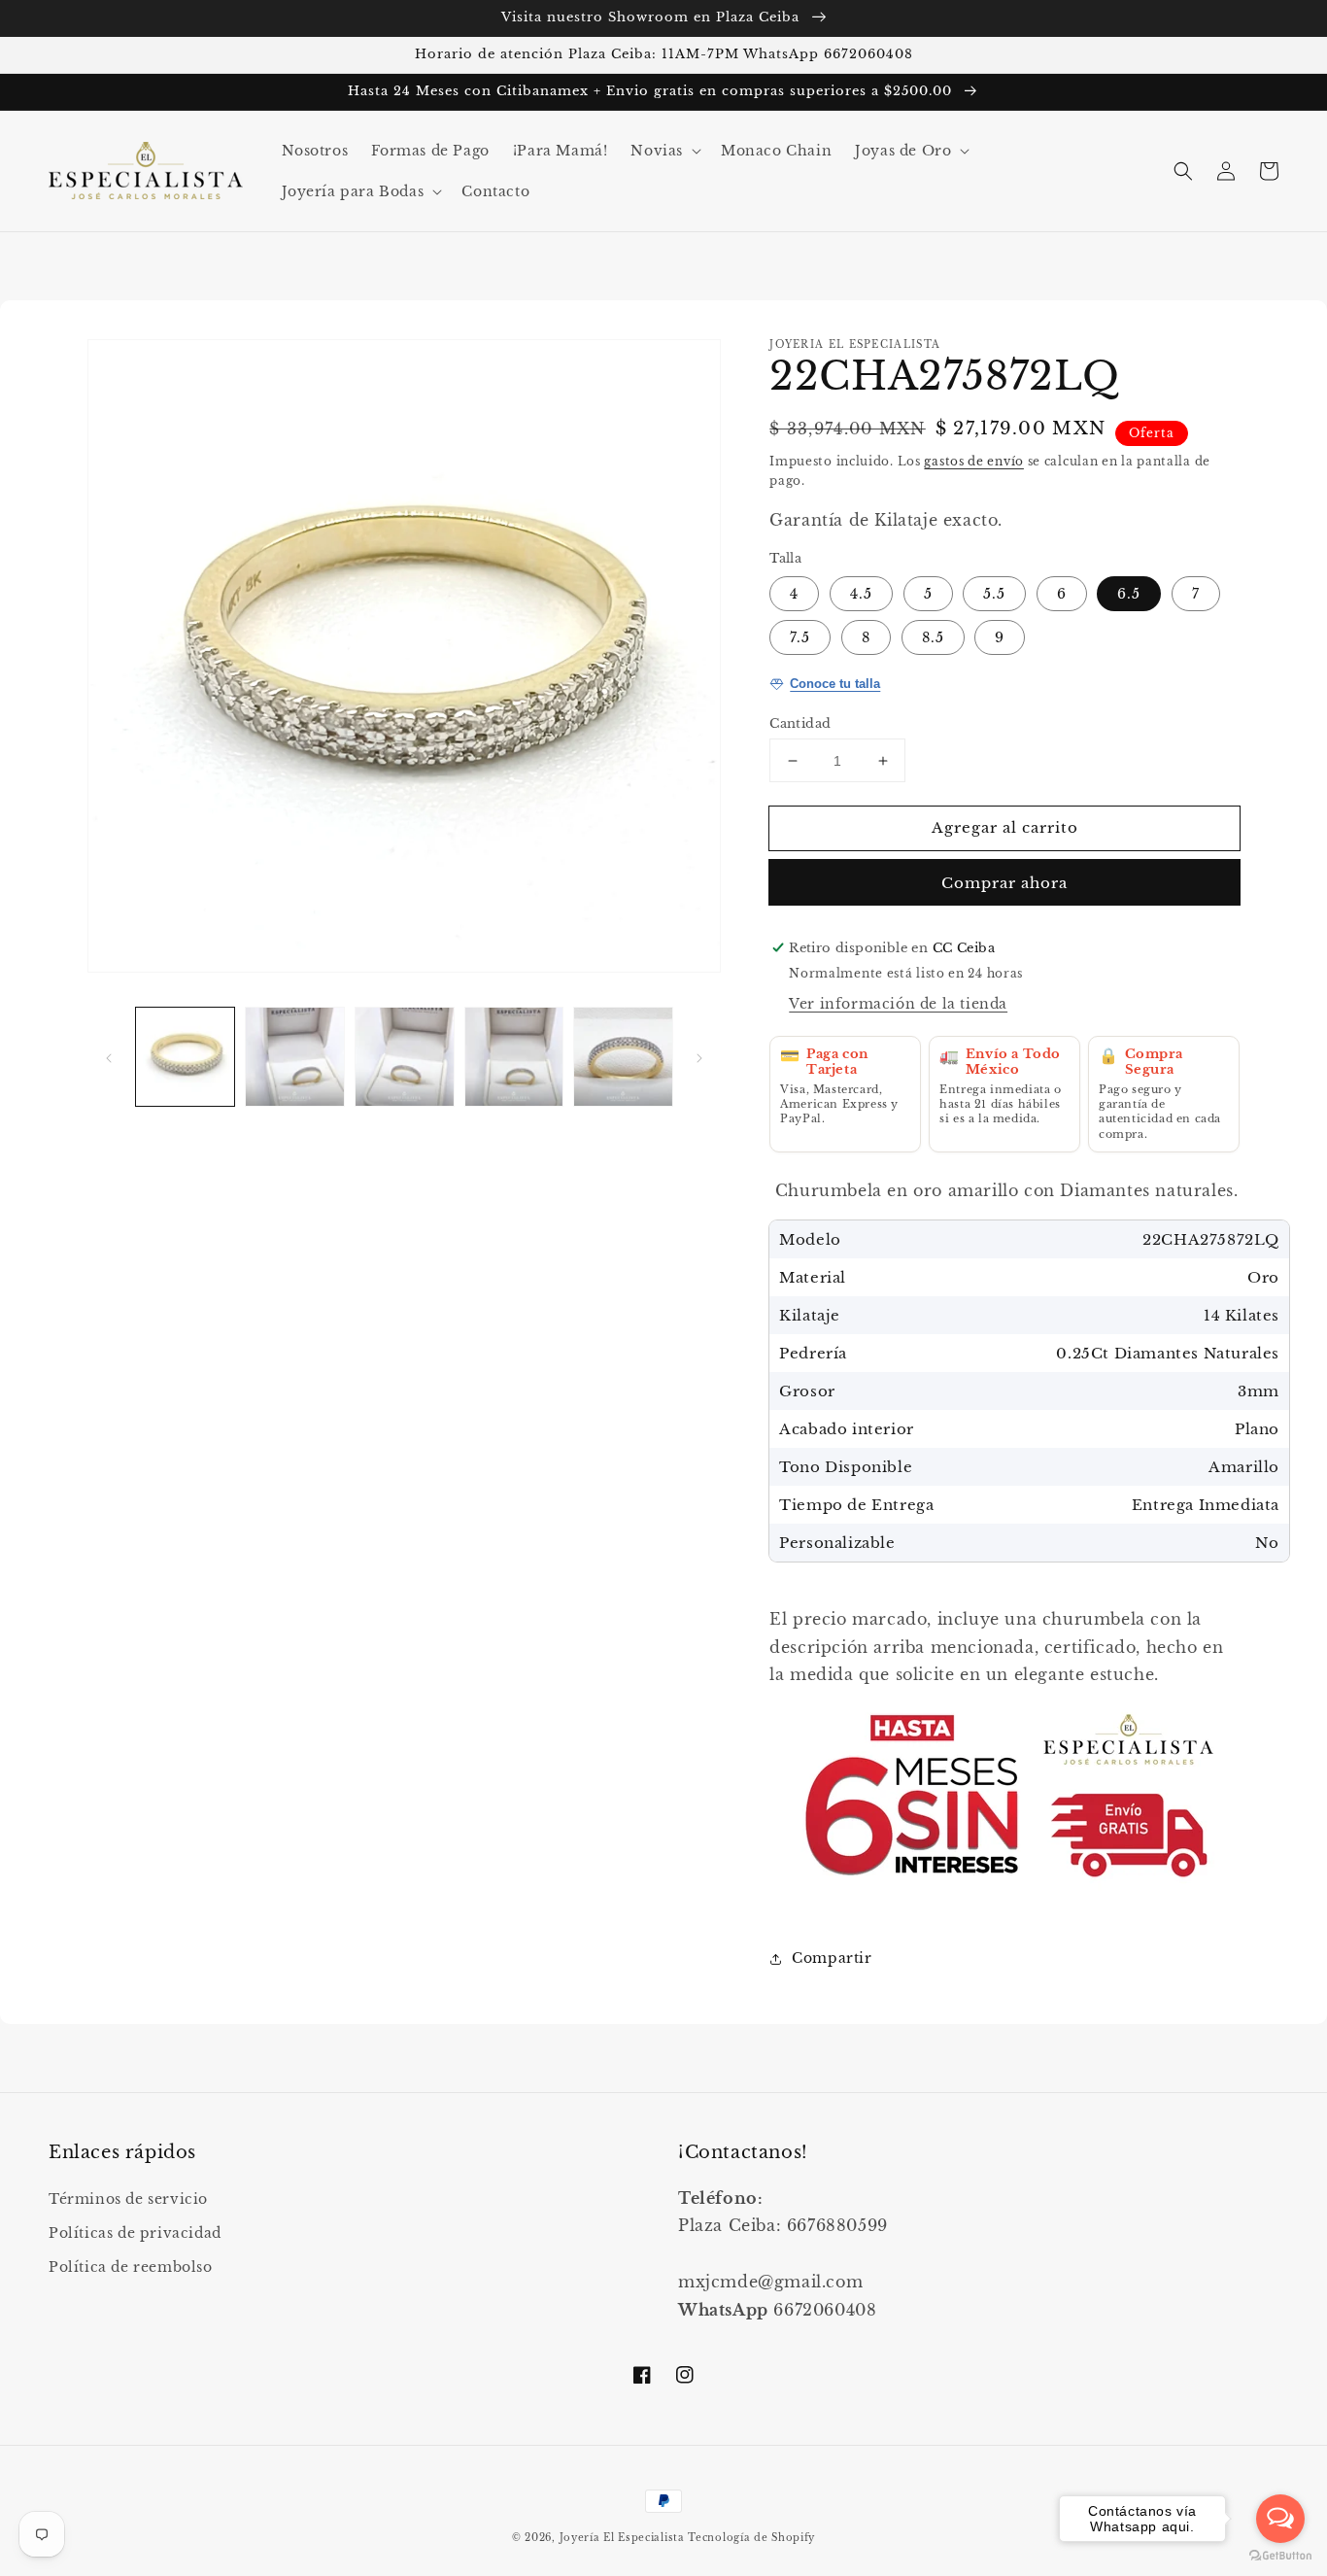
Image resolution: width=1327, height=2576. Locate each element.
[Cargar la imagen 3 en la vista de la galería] (405, 1057)
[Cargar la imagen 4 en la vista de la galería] (514, 1057)
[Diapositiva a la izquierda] (109, 1057)
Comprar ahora (1004, 883)
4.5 (861, 594)
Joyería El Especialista (624, 2538)
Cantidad (800, 723)
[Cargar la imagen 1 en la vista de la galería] (185, 1057)
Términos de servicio (128, 2199)
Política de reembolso (131, 2267)
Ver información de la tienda (898, 1004)
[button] (664, 151)
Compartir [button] (832, 1958)
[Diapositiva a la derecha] (699, 1057)
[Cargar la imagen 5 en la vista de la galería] (623, 1057)
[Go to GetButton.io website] (1280, 2556)
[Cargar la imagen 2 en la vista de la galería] (295, 1057)
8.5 (933, 637)
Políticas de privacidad (135, 2233)
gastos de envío (974, 461)
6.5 (1129, 594)
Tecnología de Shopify (751, 2538)
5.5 (994, 594)
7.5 (800, 637)
